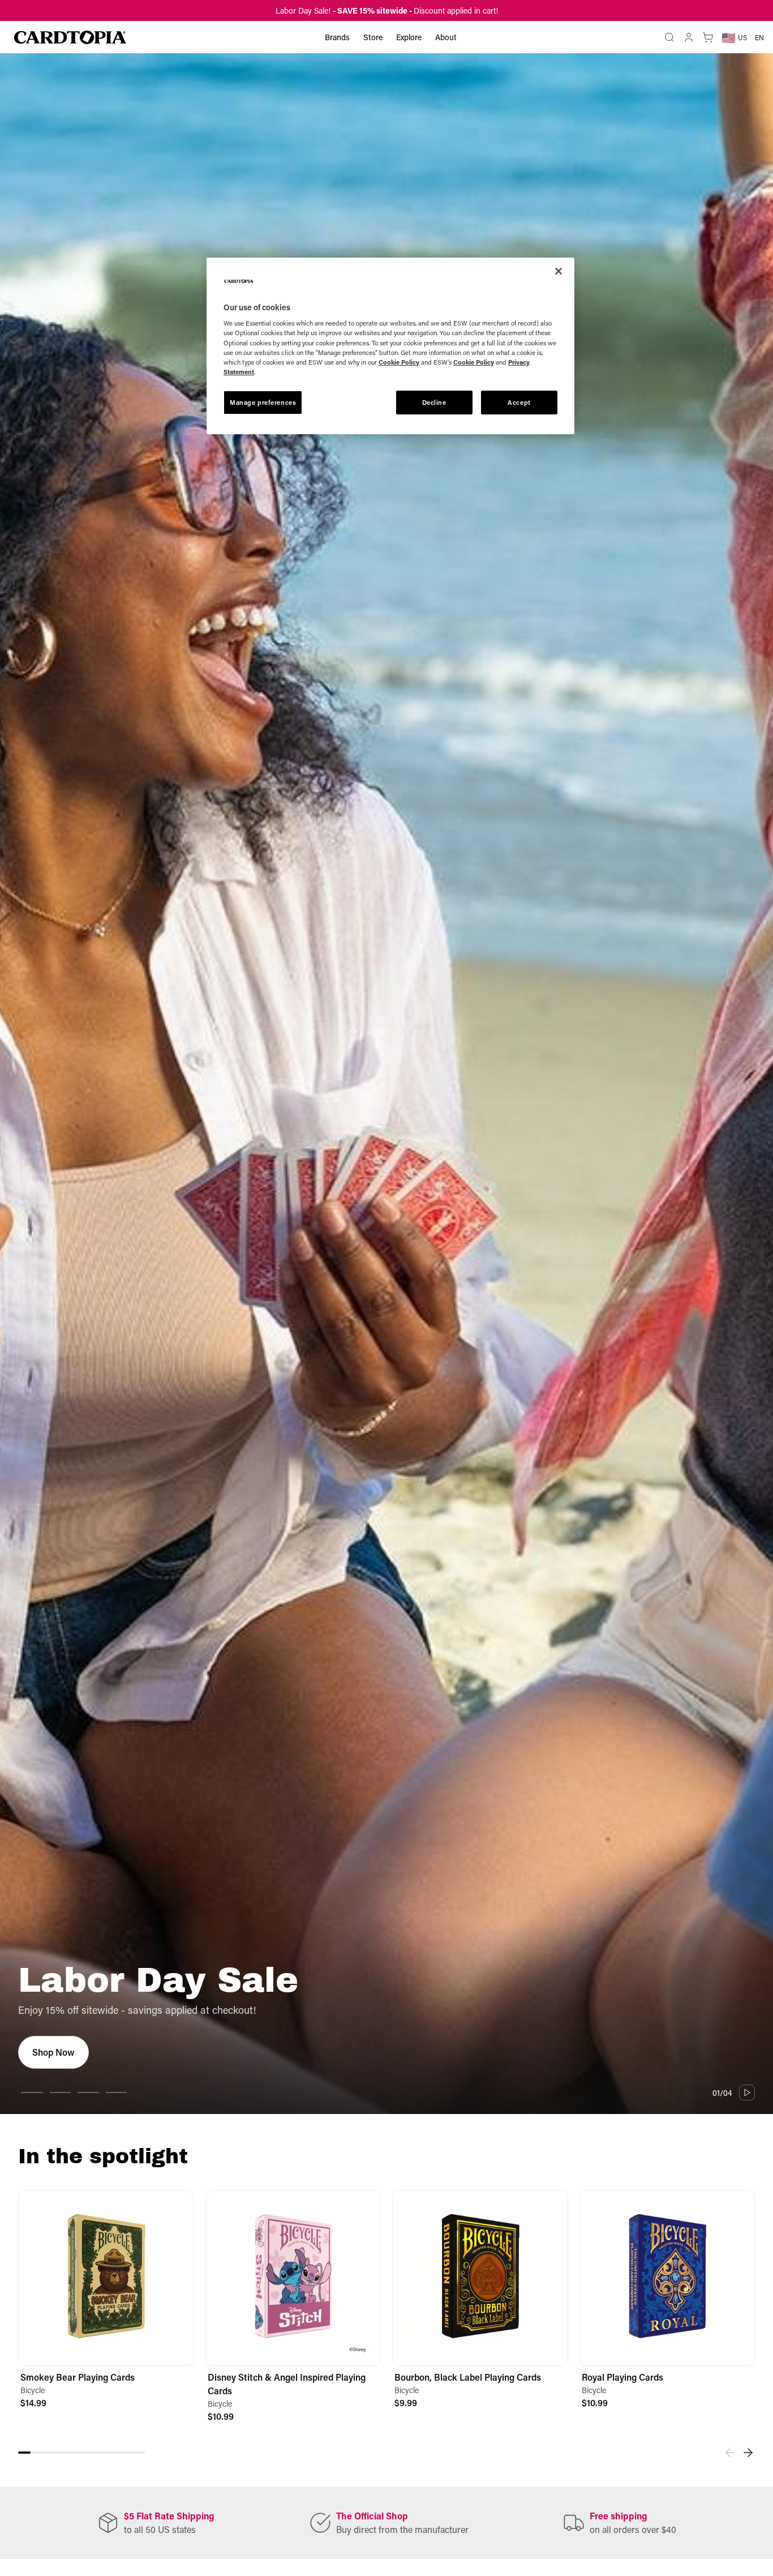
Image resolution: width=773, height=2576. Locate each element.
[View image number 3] (88, 2093)
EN (759, 37)
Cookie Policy (399, 362)
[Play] (747, 2093)
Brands (337, 37)
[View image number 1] (32, 2093)
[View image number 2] (61, 2093)
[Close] (559, 271)
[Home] (70, 37)
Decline (434, 402)
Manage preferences (263, 402)
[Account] (689, 37)
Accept (519, 402)
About (446, 37)
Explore (409, 37)
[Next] (748, 2453)
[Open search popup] (669, 37)
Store (373, 37)
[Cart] (708, 37)
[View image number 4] (117, 2093)
